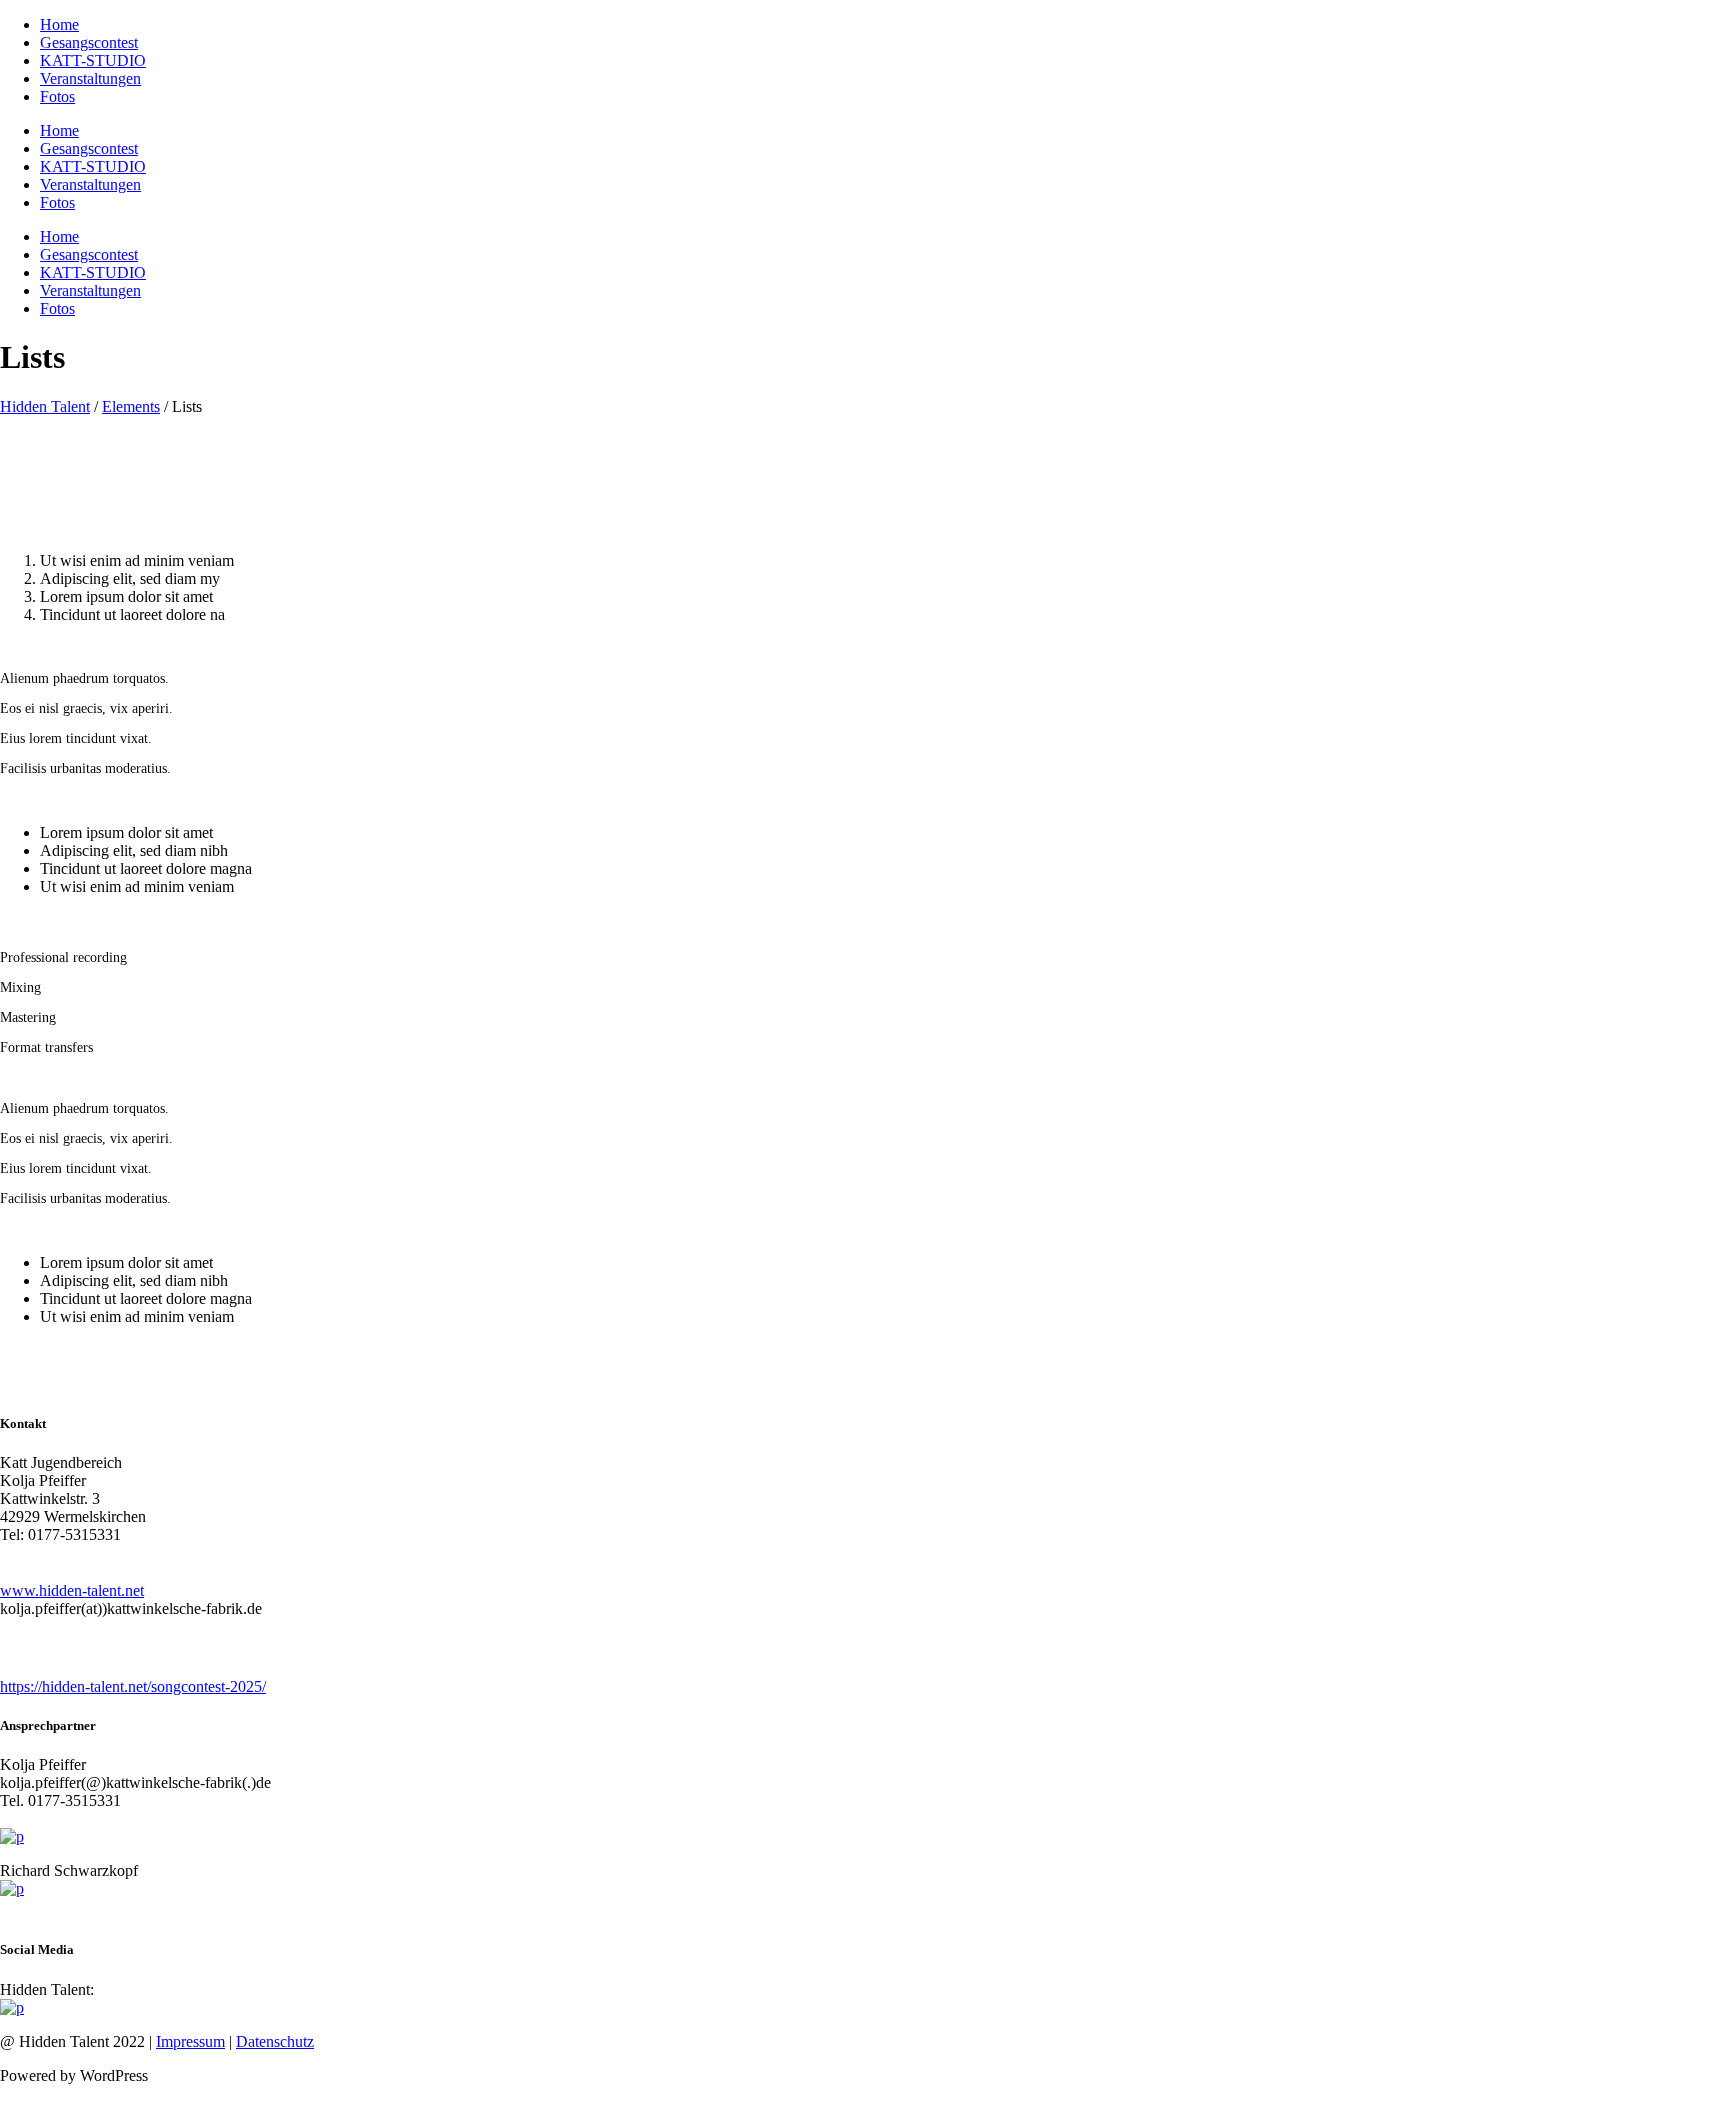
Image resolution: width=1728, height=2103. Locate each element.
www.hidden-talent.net (72, 1590)
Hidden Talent (45, 406)
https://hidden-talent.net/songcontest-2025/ (133, 1686)
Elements (131, 406)
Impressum (190, 2041)
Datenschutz (275, 2041)
